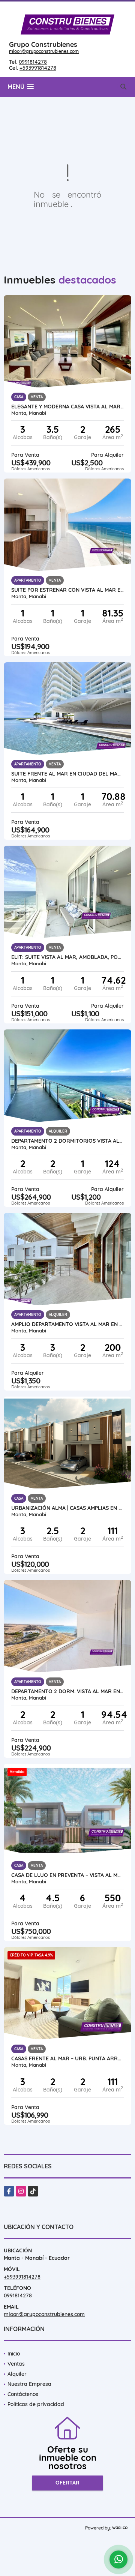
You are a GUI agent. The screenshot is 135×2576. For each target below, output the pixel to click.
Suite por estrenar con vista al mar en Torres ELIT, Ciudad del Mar (67, 590)
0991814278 (33, 62)
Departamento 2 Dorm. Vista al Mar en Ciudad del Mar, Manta (67, 1691)
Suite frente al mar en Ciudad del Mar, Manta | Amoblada (67, 774)
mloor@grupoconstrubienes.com (44, 51)
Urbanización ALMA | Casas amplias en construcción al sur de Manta (67, 1508)
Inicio (14, 2354)
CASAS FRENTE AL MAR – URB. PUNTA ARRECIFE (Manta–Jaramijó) (67, 2058)
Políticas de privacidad (36, 2404)
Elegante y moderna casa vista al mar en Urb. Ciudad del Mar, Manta (67, 407)
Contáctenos (23, 2394)
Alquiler (17, 2374)
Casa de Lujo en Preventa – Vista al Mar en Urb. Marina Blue (67, 1875)
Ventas (16, 2364)
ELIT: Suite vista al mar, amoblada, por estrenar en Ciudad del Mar (67, 957)
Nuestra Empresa (29, 2384)
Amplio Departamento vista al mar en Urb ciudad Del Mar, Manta (67, 1324)
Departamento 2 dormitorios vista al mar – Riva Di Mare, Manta (67, 1141)
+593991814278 (38, 68)
